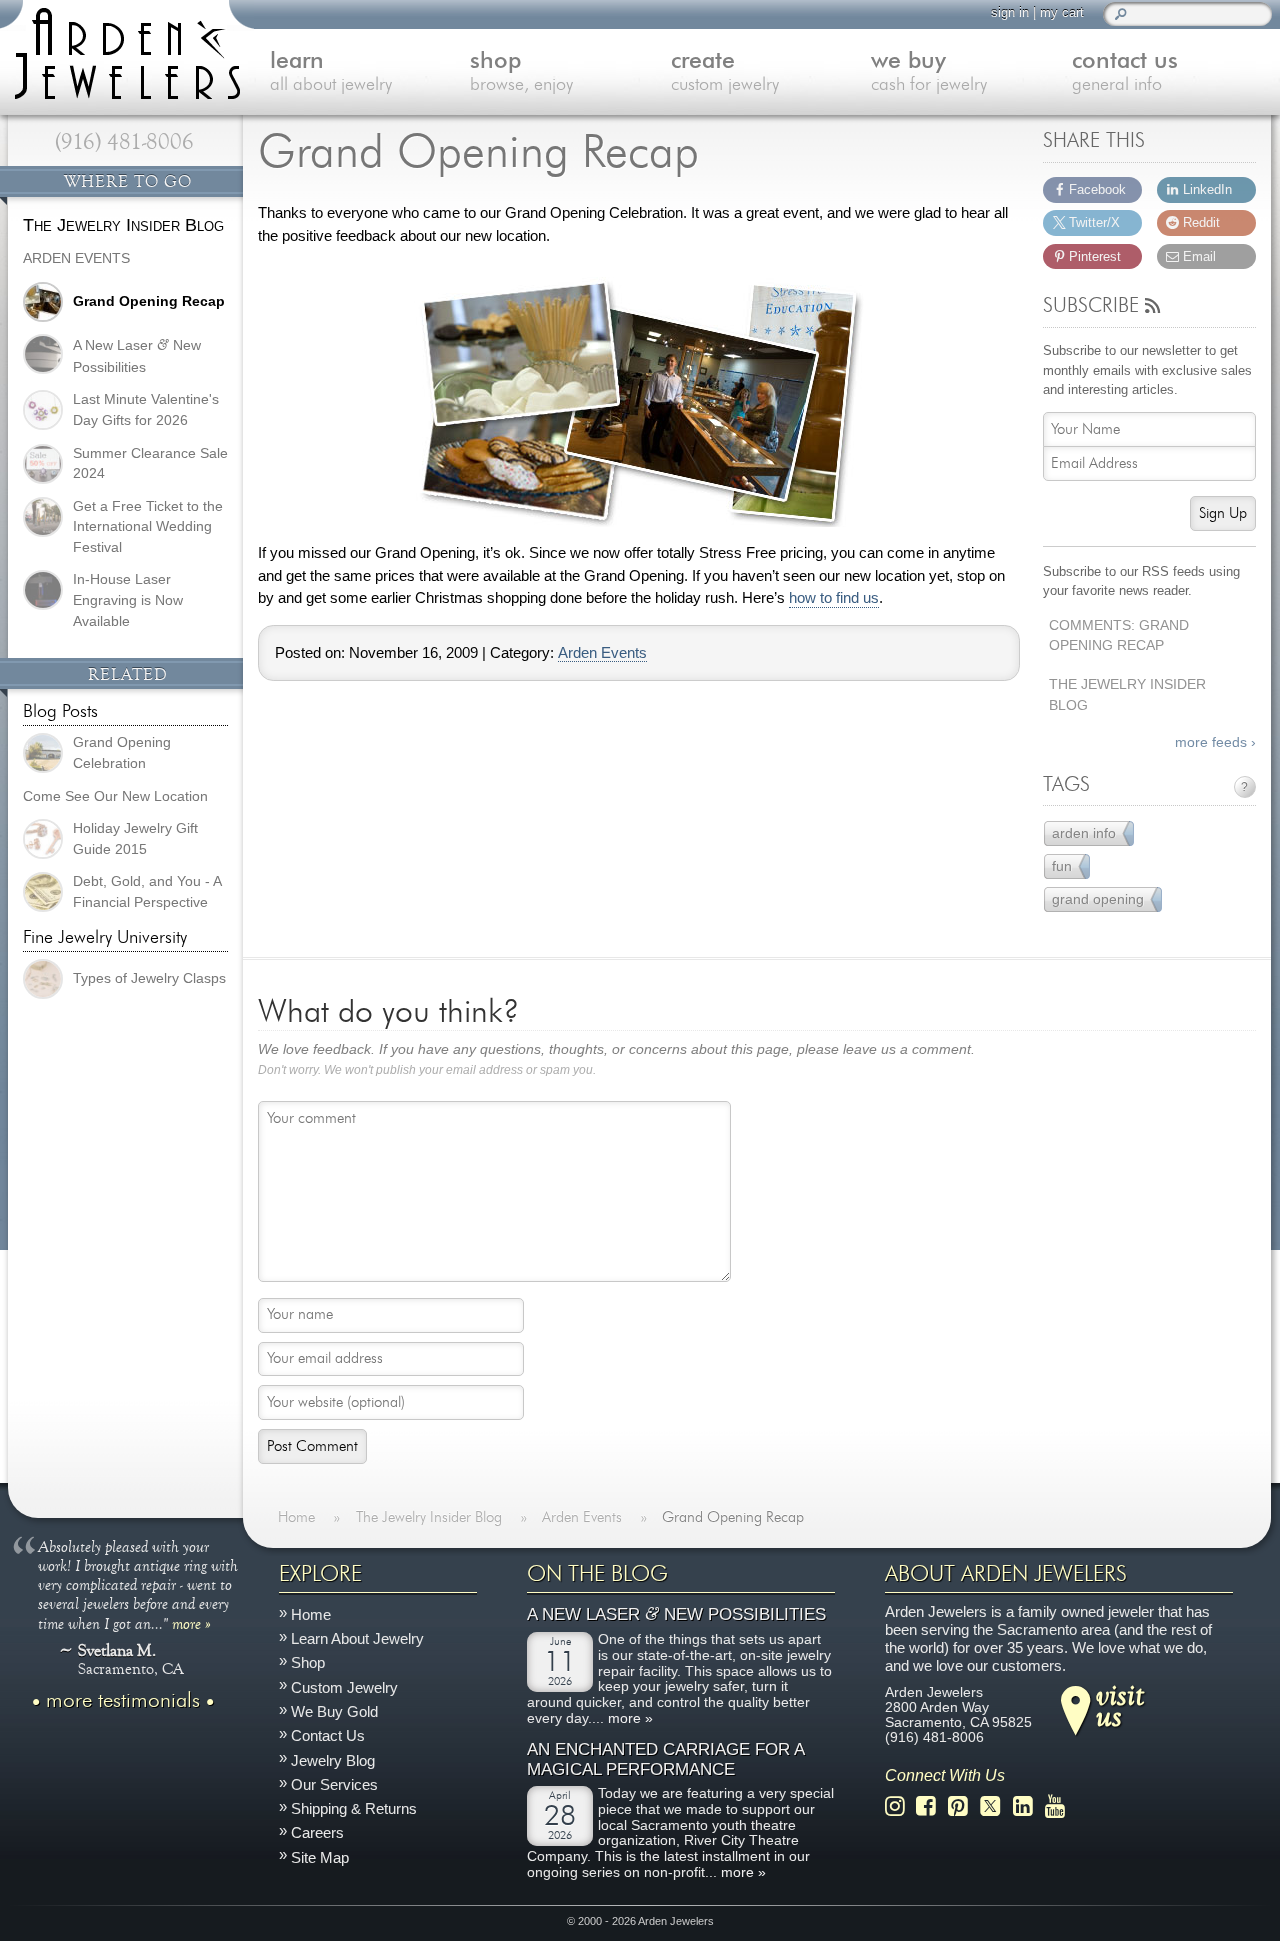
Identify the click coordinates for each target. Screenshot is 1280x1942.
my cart (1062, 12)
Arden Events (602, 653)
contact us (1125, 72)
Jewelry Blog (333, 1760)
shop (521, 72)
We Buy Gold (334, 1711)
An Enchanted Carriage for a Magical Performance (665, 1760)
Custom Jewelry (344, 1687)
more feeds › (1215, 742)
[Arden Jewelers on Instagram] (900, 1806)
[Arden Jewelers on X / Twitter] (996, 1806)
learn (331, 72)
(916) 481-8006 (124, 142)
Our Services (334, 1784)
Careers (317, 1833)
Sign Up (1223, 513)
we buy (929, 72)
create (725, 72)
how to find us (834, 598)
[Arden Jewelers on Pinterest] (963, 1806)
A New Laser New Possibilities (676, 1615)
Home (311, 1614)
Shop (308, 1663)
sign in (1010, 12)
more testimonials (123, 1701)
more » (191, 1623)
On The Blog (597, 1574)
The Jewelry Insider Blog (1127, 695)
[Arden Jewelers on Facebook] (931, 1806)
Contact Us (328, 1736)
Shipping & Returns (354, 1809)
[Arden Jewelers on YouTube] (1060, 1806)
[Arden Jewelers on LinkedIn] (1028, 1806)
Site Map (320, 1857)
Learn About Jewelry (357, 1639)
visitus (1120, 1705)
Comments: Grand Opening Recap (1119, 636)
